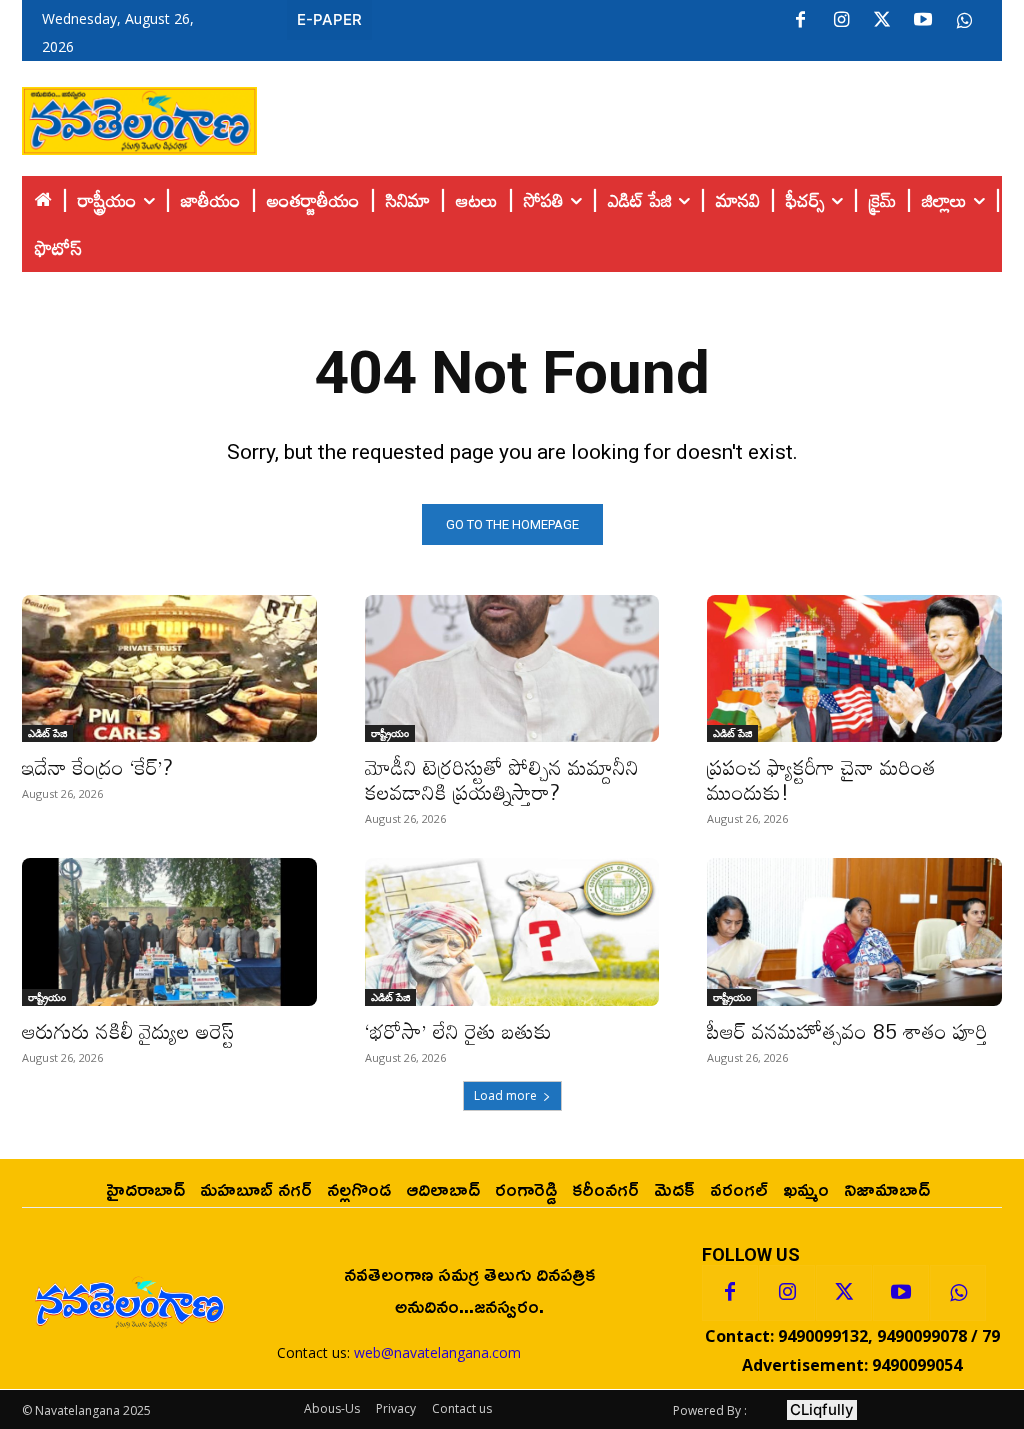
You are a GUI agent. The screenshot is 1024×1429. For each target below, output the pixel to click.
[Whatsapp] (958, 1293)
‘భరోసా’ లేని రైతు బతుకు (458, 1031)
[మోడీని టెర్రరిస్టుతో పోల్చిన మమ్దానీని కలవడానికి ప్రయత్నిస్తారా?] (512, 668)
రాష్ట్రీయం (390, 733)
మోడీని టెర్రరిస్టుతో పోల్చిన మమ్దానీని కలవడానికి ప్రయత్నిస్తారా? (502, 779)
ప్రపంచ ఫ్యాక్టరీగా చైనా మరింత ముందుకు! (821, 779)
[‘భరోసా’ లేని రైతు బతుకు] (512, 931)
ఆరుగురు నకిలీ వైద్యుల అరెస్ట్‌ (128, 1031)
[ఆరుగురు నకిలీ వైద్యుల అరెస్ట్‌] (169, 931)
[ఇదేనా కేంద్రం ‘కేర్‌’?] (169, 668)
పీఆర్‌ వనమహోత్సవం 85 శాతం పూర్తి (847, 1031)
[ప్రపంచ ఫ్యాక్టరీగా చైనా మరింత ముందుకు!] (854, 668)
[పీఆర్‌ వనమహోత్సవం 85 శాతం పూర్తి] (854, 931)
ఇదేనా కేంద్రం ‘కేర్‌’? (97, 767)
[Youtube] (923, 21)
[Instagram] (841, 21)
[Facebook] (800, 21)
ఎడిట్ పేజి (47, 733)
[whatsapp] (964, 21)
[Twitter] (882, 21)
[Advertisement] (630, 116)
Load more (505, 1095)
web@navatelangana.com (437, 1352)
